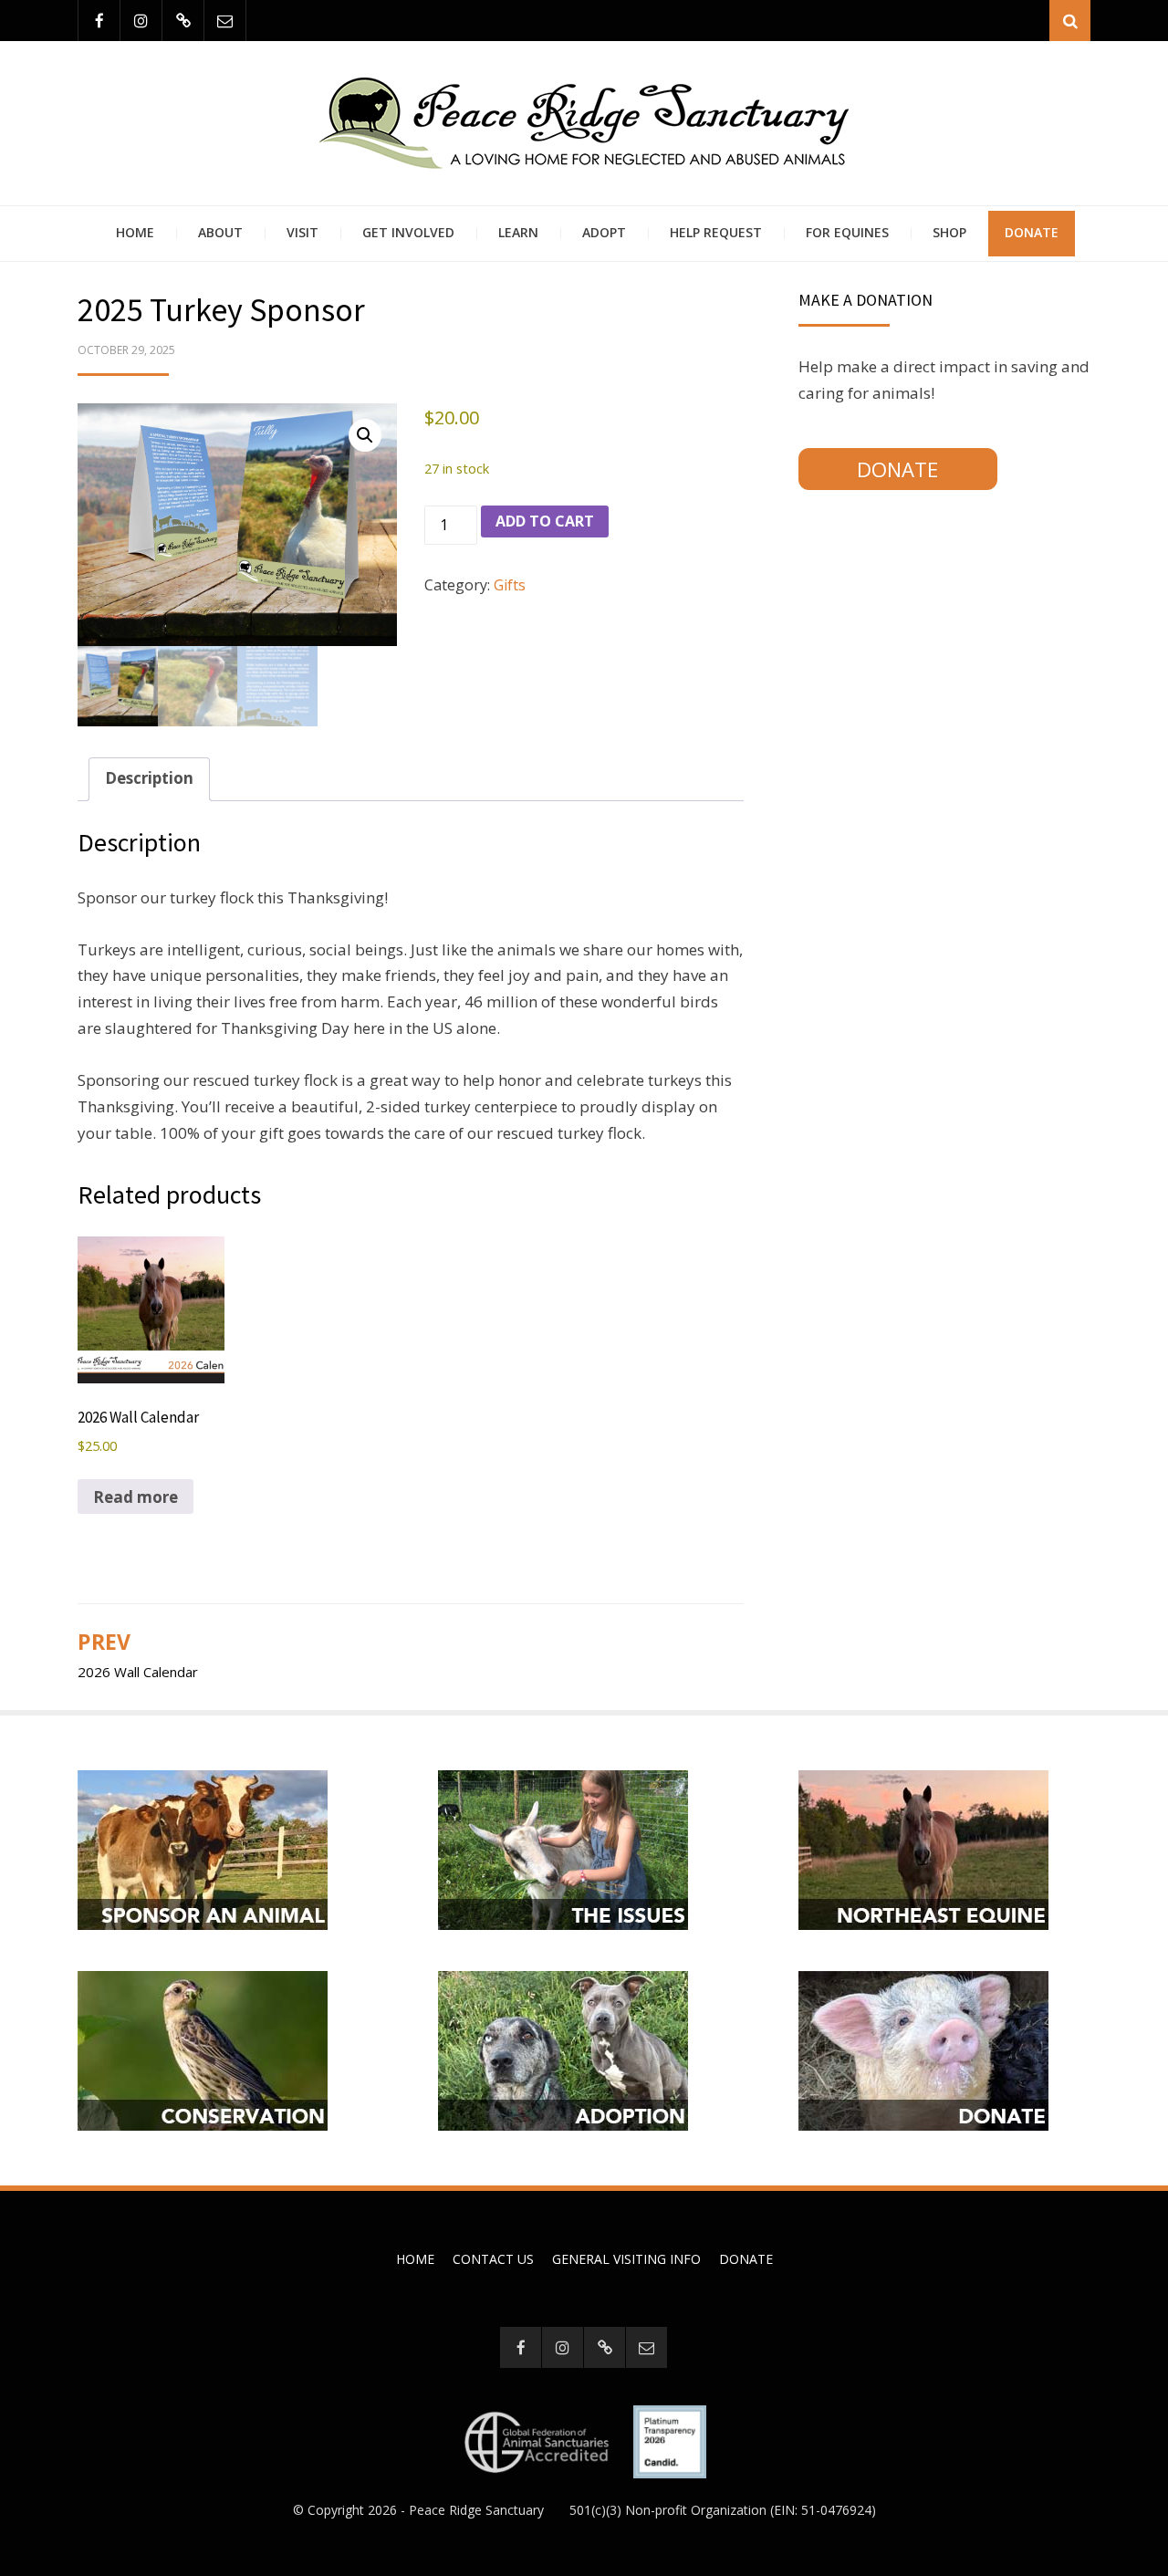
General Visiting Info (626, 2259)
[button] (365, 435)
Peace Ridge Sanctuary (476, 2510)
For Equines (847, 232)
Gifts (510, 585)
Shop (949, 232)
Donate (1032, 232)
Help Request (716, 232)
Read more (136, 1497)
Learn (518, 232)
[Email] (225, 21)
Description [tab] (149, 778)
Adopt (604, 232)
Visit (302, 232)
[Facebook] (99, 21)
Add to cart (545, 521)
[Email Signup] (183, 21)
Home (135, 232)
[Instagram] (141, 21)
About (220, 232)
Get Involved (408, 232)
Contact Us (493, 2259)
